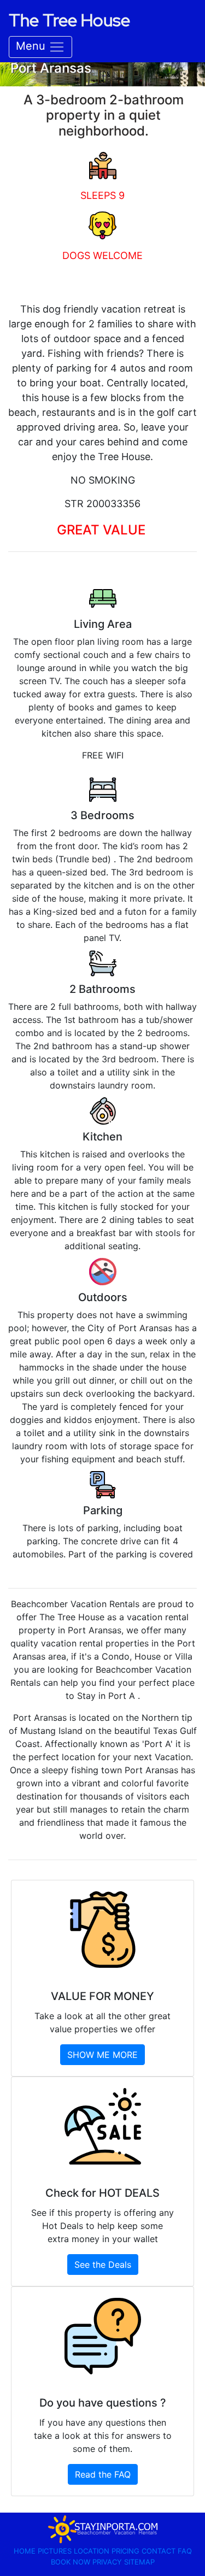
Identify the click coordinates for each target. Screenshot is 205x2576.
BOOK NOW (72, 2562)
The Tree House (69, 20)
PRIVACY (108, 2562)
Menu (32, 46)
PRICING (127, 2551)
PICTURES (56, 2551)
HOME (26, 2551)
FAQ (185, 2551)
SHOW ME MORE (102, 2055)
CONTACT (160, 2551)
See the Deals (103, 2265)
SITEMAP (139, 2562)
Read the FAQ (103, 2474)
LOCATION (93, 2551)
